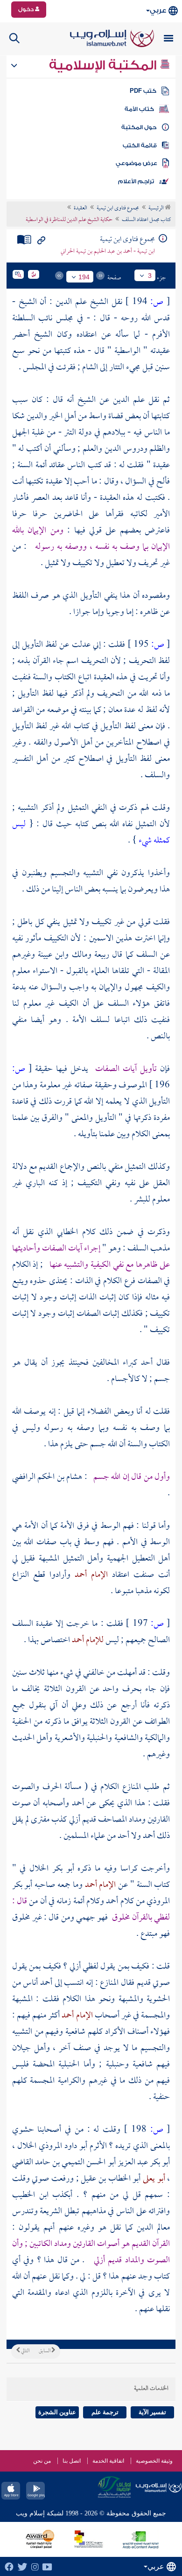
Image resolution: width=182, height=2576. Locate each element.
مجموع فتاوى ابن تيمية (118, 208)
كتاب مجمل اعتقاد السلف (146, 220)
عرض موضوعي (136, 163)
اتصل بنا (72, 2461)
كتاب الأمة (139, 109)
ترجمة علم (105, 2412)
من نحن (42, 2461)
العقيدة (80, 208)
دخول (27, 9)
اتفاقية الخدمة (108, 2461)
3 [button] (150, 276)
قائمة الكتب (140, 145)
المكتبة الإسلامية (104, 65)
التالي (25, 2351)
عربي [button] (158, 10)
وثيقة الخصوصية (154, 2461)
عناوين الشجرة (57, 2412)
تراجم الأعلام (136, 181)
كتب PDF (143, 91)
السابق (45, 2351)
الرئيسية (157, 208)
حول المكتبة (139, 127)
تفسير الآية (152, 2412)
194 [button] (84, 277)
